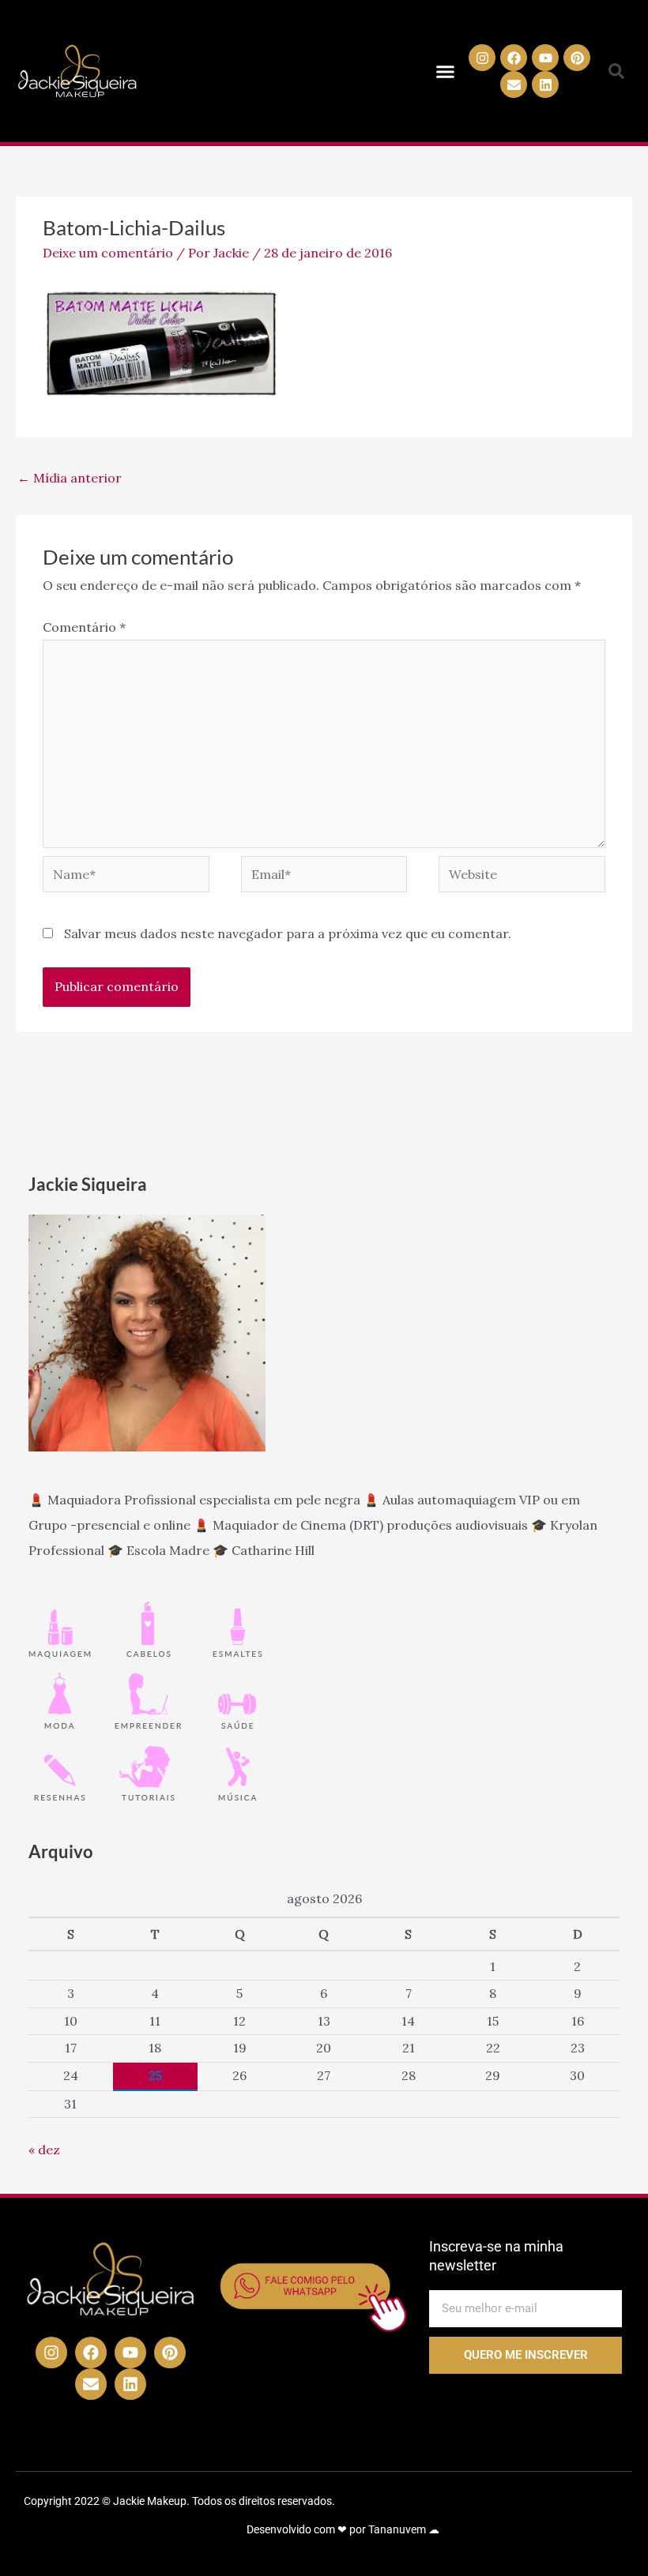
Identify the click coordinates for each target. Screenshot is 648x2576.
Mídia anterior (70, 478)
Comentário (84, 627)
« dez (44, 2150)
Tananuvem (397, 2529)
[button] (445, 71)
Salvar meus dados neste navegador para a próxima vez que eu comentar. (288, 933)
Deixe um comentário (108, 253)
